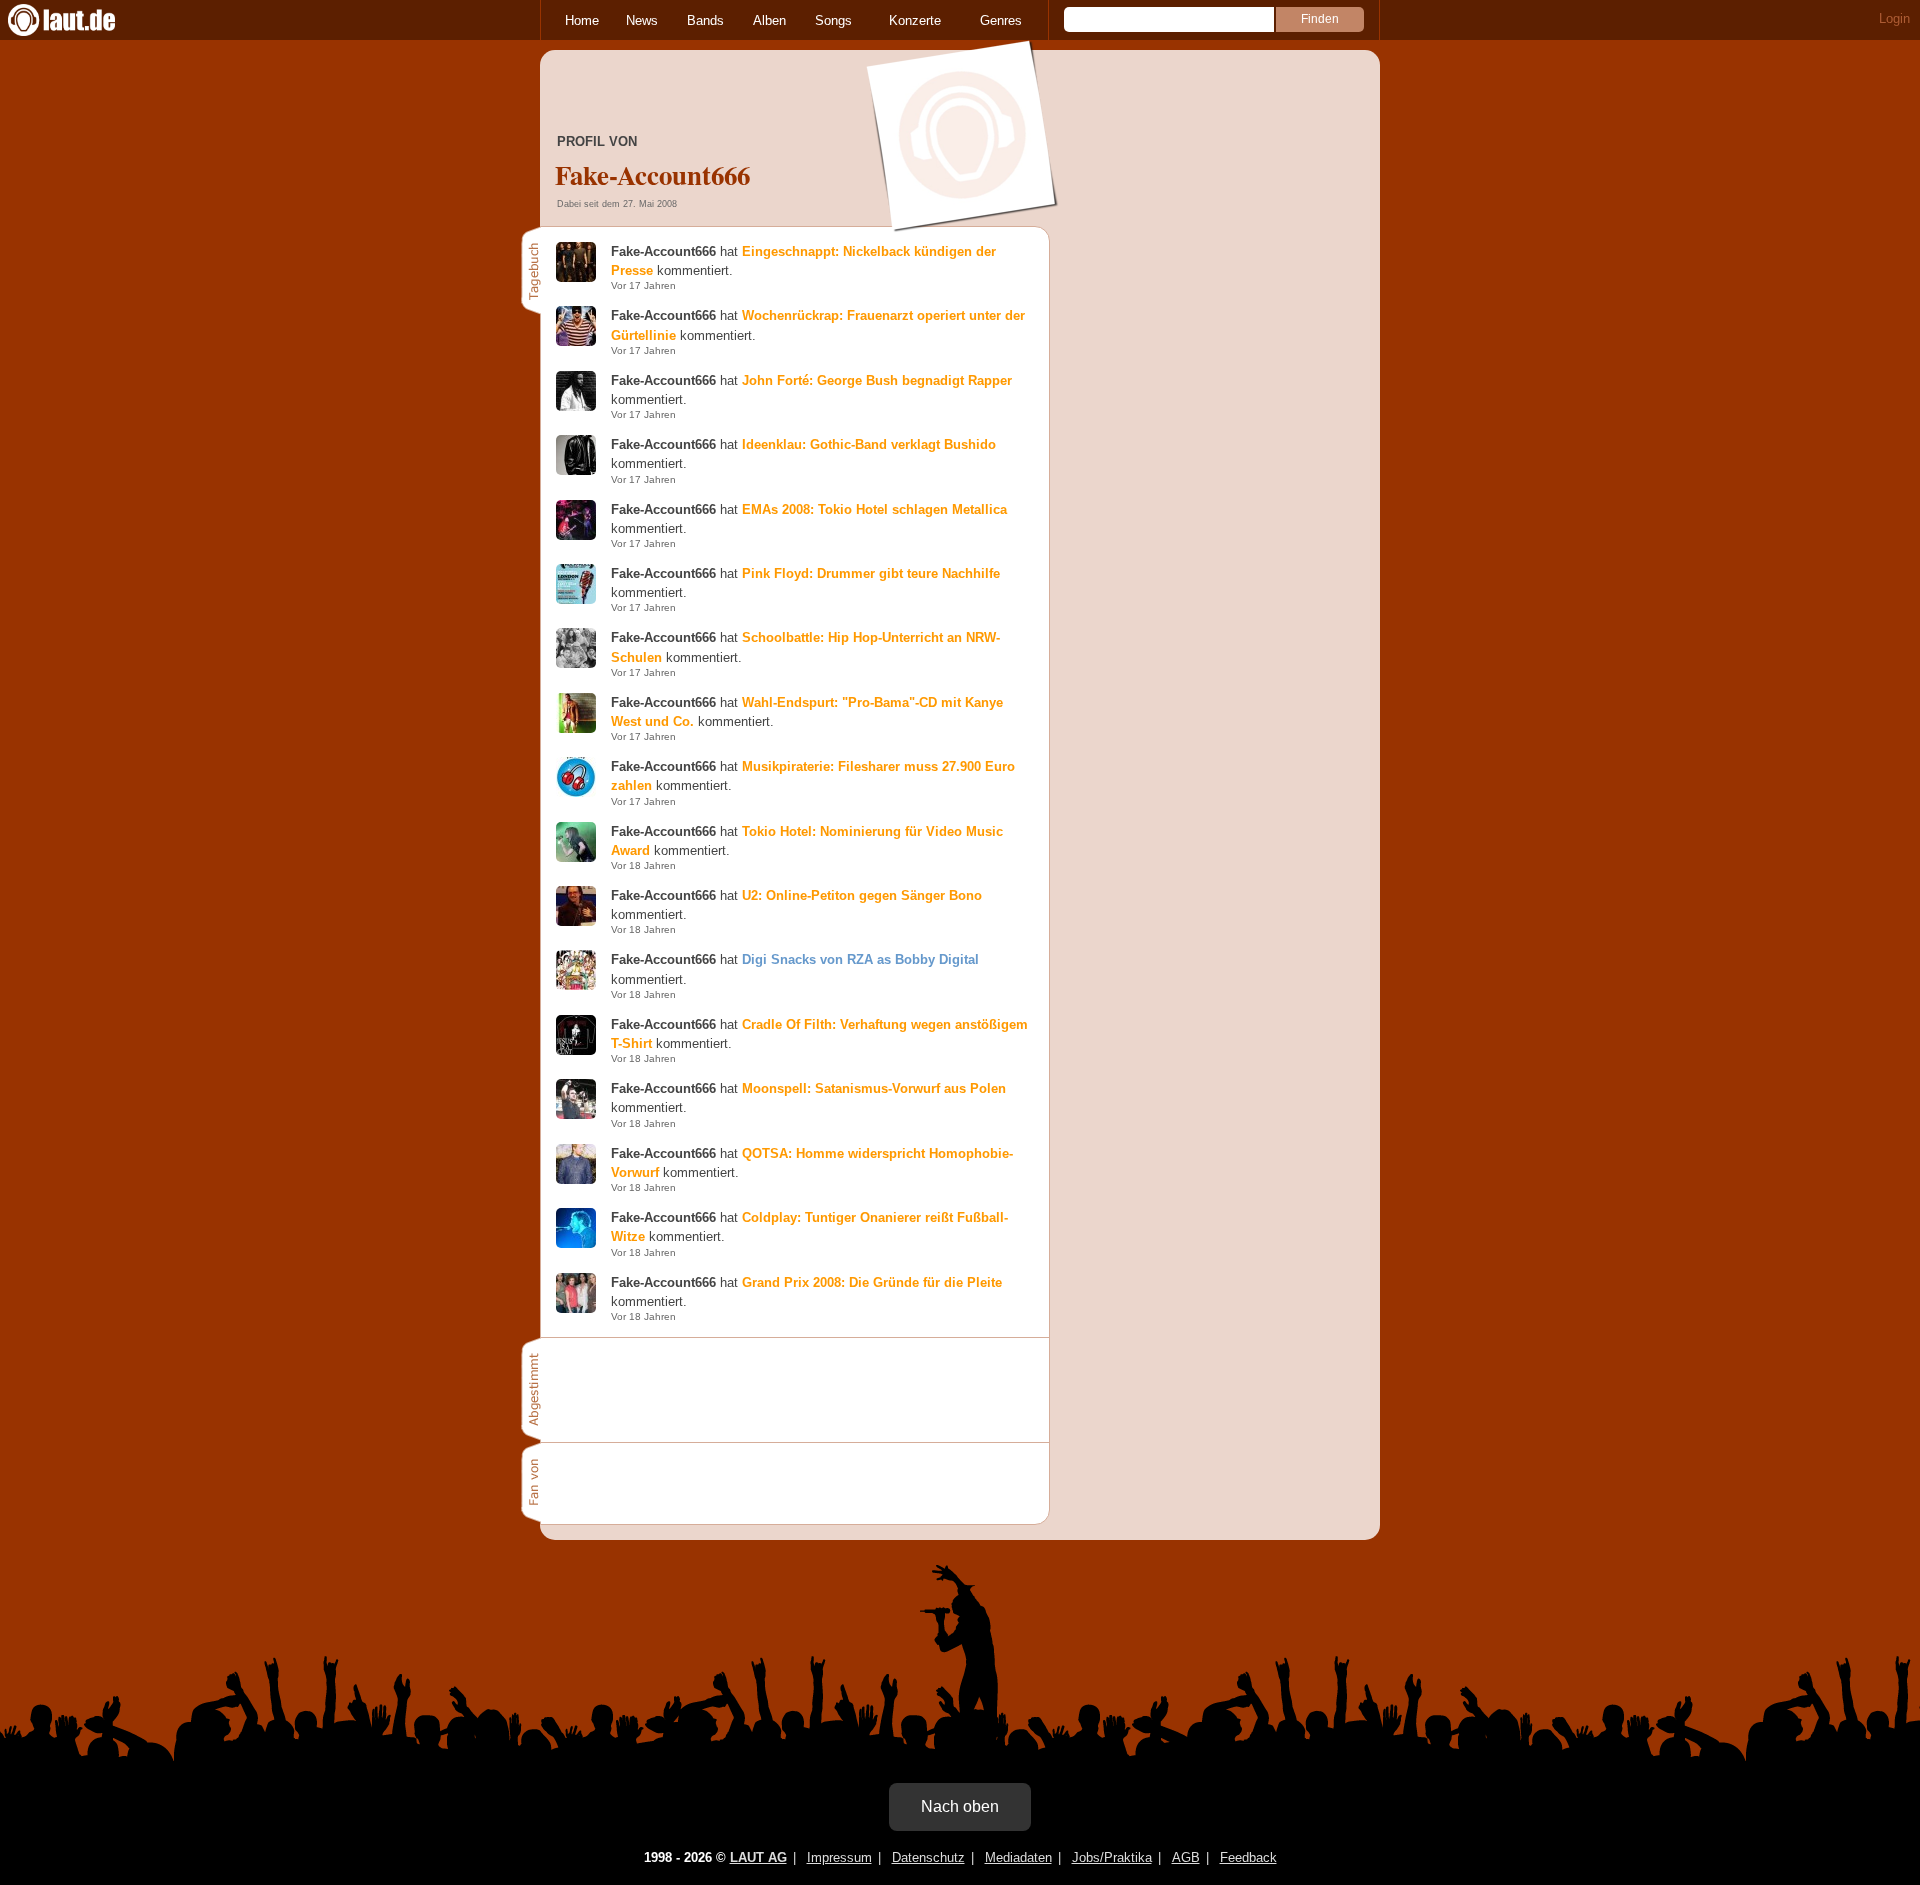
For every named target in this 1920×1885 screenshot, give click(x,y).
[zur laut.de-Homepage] (80, 20)
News (642, 20)
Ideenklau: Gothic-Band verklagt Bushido (869, 444)
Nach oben (960, 1806)
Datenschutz (928, 1857)
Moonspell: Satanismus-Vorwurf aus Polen (874, 1088)
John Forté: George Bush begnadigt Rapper (877, 380)
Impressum (839, 1857)
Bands (705, 20)
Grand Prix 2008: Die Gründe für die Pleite (872, 1282)
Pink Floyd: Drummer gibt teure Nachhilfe (871, 573)
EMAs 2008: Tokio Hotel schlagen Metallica (874, 509)
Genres (1001, 20)
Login (1894, 18)
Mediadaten (1018, 1857)
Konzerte (915, 20)
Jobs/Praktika (1112, 1857)
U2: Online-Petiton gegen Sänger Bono (862, 895)
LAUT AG (758, 1857)
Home (582, 20)
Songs (833, 20)
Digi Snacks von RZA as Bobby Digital (860, 959)
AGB (1186, 1857)
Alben (769, 20)
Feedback (1248, 1857)
